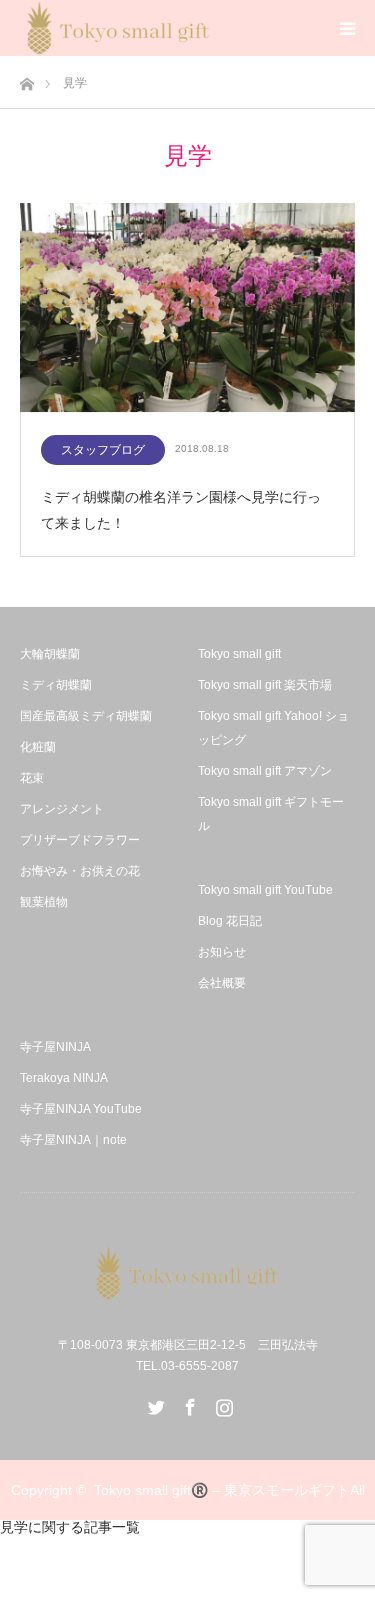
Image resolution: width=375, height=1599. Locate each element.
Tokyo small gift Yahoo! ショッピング (273, 728)
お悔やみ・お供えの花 (80, 871)
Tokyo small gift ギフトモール (271, 814)
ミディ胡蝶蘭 (56, 685)
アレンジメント (62, 809)
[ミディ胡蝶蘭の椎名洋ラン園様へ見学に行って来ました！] (187, 308)
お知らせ (222, 952)
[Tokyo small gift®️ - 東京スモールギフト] (188, 1273)
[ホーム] (26, 78)
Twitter (154, 1403)
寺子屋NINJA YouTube (81, 1109)
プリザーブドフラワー (80, 840)
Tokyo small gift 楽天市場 (265, 685)
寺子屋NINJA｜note (73, 1140)
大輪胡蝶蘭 (50, 654)
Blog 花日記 (230, 921)
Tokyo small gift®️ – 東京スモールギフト (222, 1490)
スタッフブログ (103, 450)
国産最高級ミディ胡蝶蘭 (86, 716)
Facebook (188, 1403)
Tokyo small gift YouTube (265, 890)
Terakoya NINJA (64, 1078)
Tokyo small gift (239, 654)
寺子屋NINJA (55, 1047)
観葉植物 (44, 902)
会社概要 (222, 983)
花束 (32, 778)
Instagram (222, 1403)
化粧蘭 (38, 747)
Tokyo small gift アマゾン (265, 771)
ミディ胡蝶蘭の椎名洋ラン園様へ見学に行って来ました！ (181, 509)
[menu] (347, 28)
